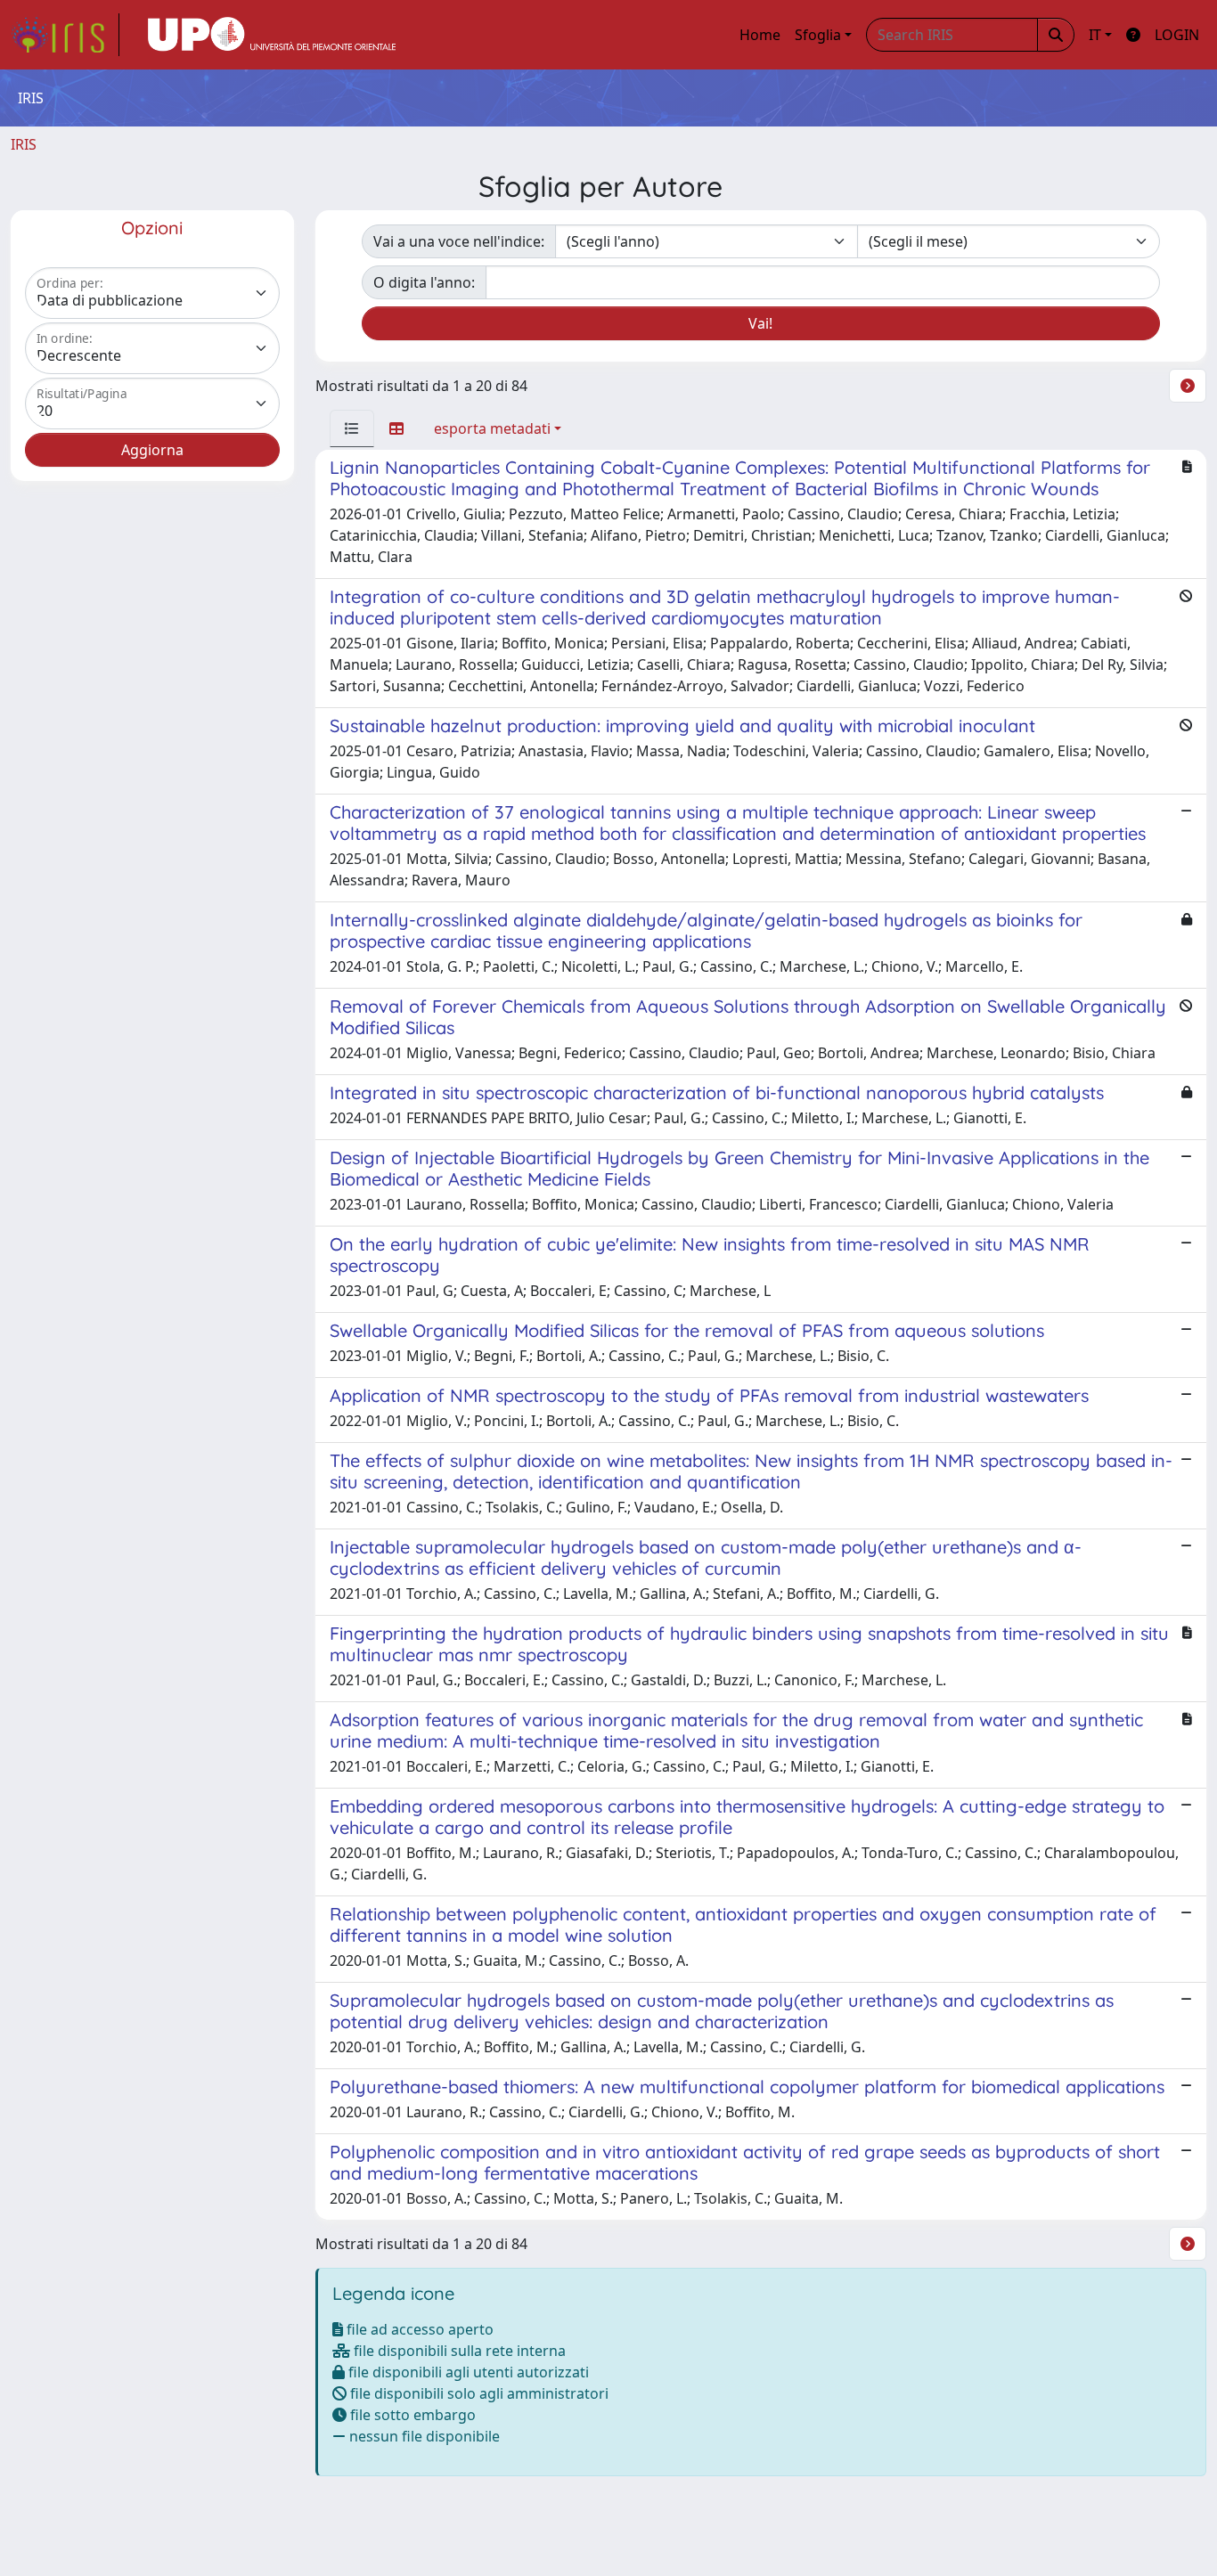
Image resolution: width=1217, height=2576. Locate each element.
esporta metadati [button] (492, 428)
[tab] (352, 428)
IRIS (24, 144)
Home (760, 35)
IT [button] (1095, 35)
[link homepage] (65, 35)
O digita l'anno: (424, 282)
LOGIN (1177, 35)
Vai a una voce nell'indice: (459, 241)
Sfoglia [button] (818, 35)
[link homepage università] (272, 35)
